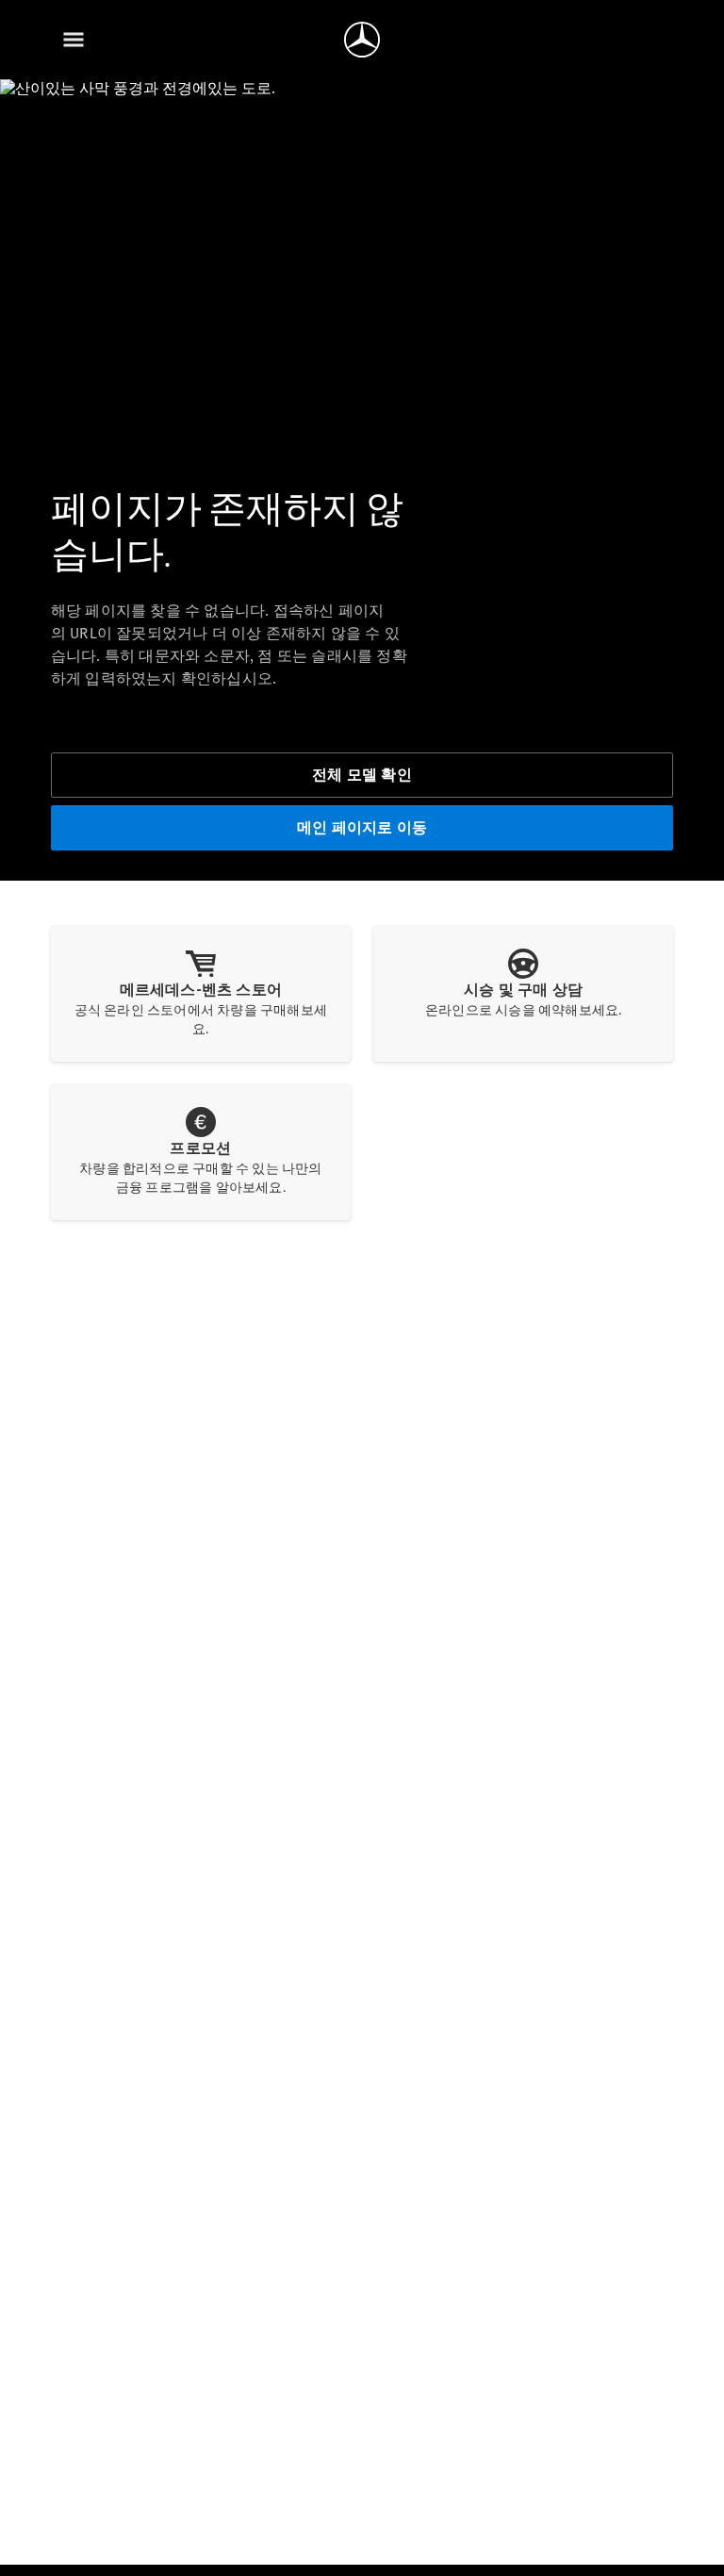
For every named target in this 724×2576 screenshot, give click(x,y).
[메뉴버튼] (74, 40)
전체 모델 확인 (362, 775)
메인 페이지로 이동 (362, 827)
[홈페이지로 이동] (362, 40)
